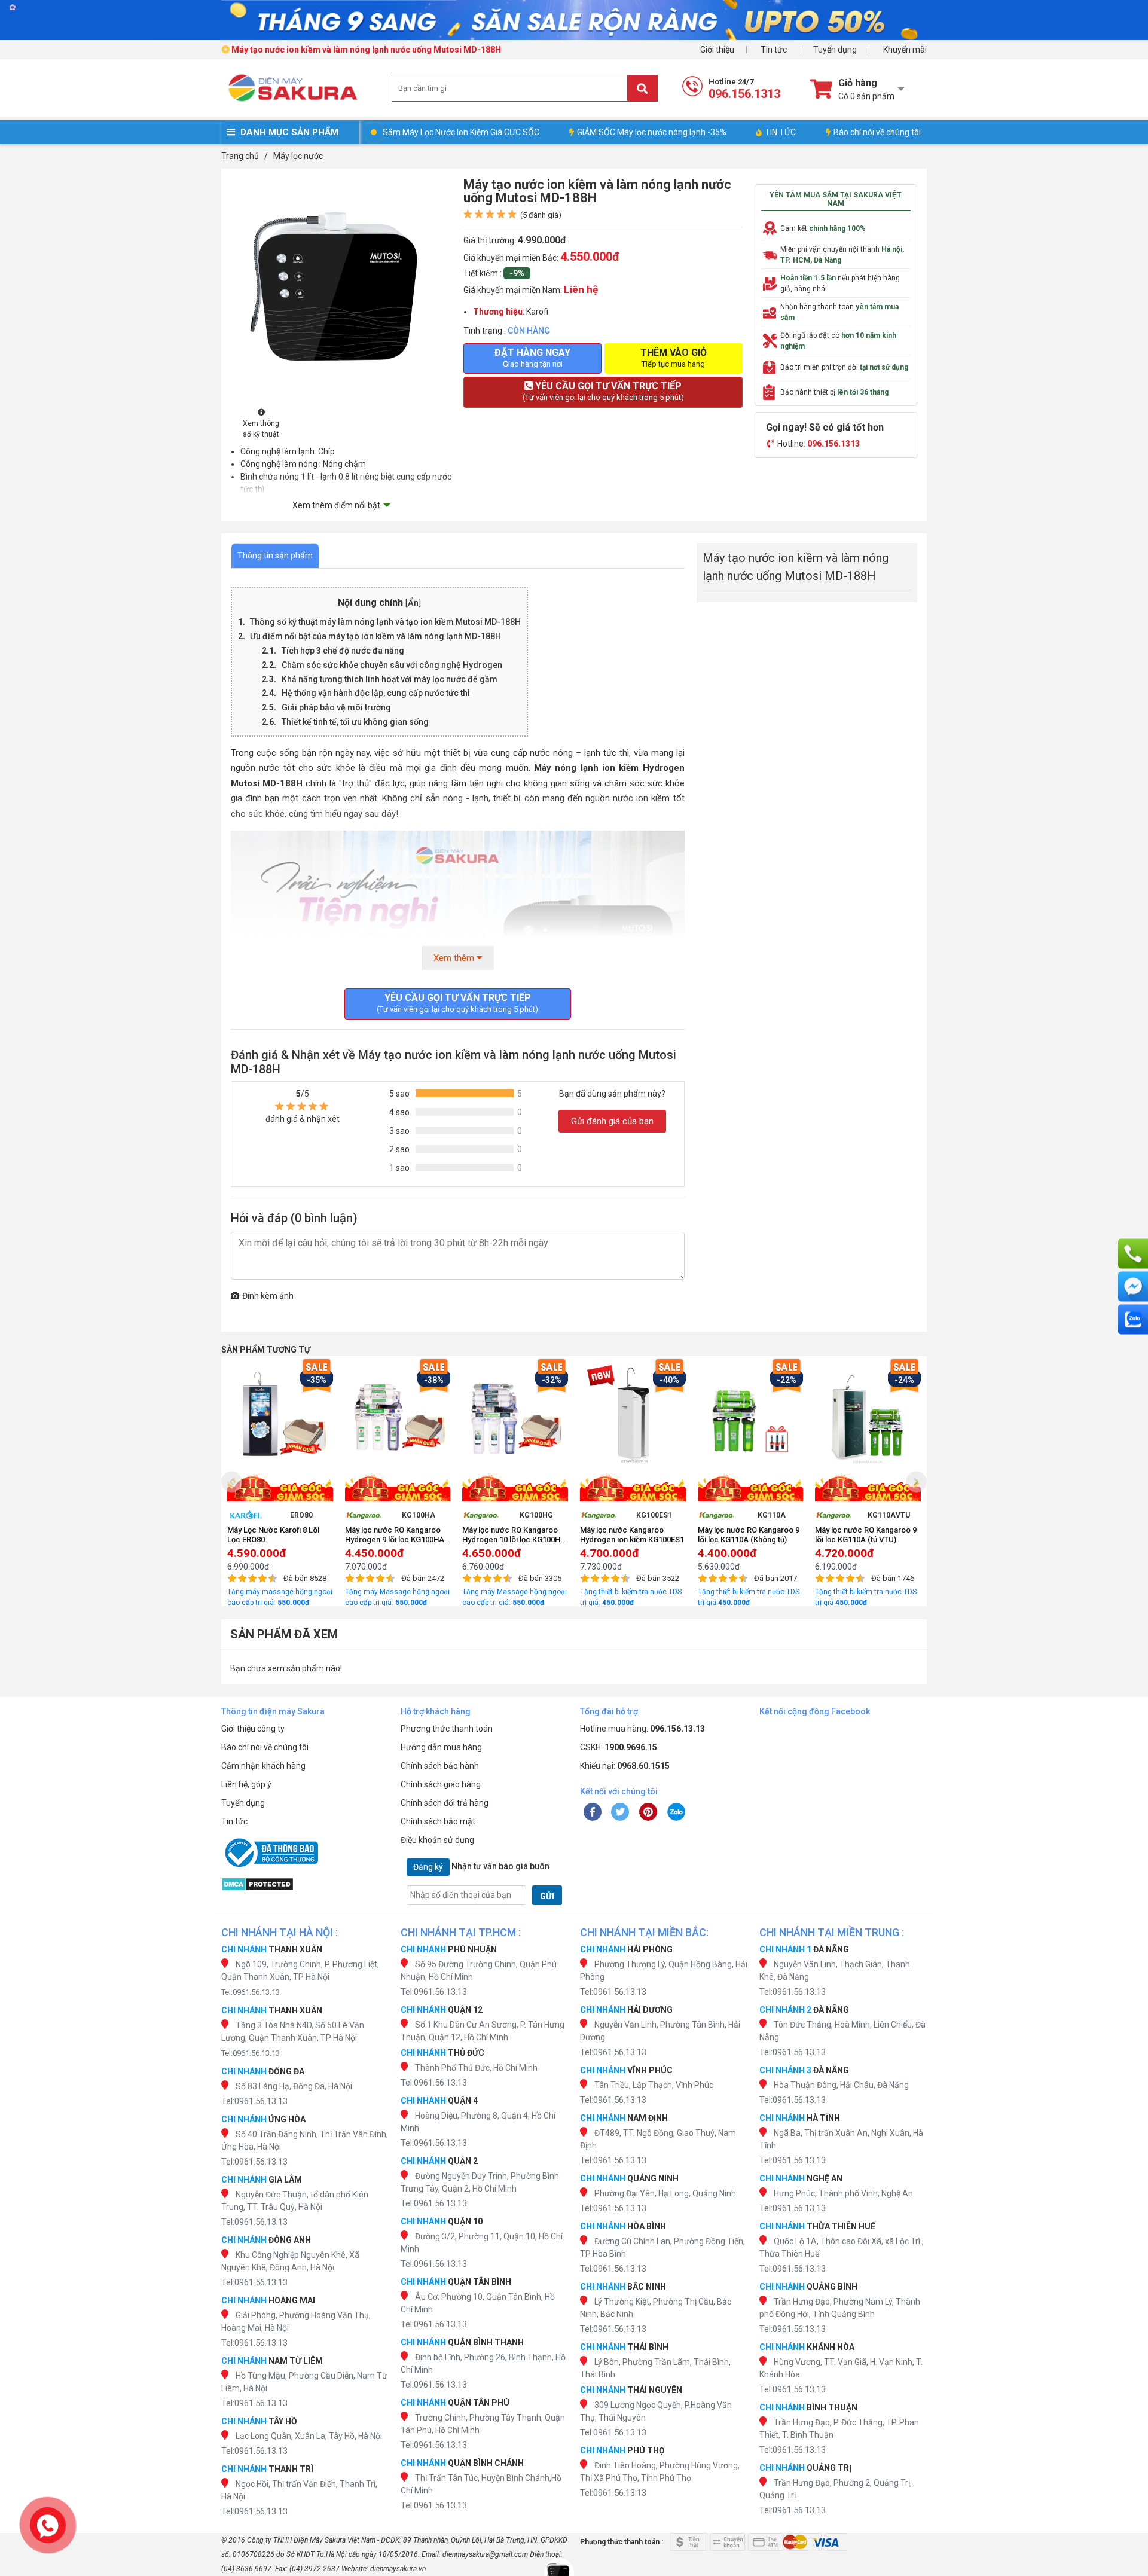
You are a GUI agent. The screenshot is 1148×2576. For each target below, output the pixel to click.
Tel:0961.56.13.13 (251, 1992)
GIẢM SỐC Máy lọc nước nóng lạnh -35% (652, 132)
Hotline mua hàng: (642, 1729)
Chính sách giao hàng (441, 1784)
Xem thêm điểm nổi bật (336, 505)
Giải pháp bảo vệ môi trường (336, 707)
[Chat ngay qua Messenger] (1133, 1287)
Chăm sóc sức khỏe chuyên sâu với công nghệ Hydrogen (392, 665)
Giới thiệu (717, 50)
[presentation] (232, 1481)
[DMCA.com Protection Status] (305, 1884)
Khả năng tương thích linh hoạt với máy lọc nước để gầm (390, 679)
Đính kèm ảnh (268, 1296)
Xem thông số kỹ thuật (261, 429)
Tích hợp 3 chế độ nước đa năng (343, 651)
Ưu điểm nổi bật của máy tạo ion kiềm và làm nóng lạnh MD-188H (375, 636)
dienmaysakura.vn (398, 2569)
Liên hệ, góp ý (246, 1784)
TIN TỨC (780, 132)
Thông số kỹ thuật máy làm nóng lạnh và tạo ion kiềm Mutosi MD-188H (385, 622)
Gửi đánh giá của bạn (612, 1121)
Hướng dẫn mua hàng (441, 1747)
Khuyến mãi (905, 50)
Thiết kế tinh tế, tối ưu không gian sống (355, 722)
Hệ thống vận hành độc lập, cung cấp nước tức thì (376, 693)
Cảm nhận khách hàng (263, 1766)
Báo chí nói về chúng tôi (877, 132)
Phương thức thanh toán (447, 1729)
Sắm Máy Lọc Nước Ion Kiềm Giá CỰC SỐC (461, 132)
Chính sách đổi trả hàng (445, 1803)
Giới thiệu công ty (253, 1729)
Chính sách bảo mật (438, 1821)
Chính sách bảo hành (440, 1766)
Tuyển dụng (835, 50)
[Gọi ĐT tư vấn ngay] (1133, 1254)
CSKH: (619, 1747)
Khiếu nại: (625, 1766)
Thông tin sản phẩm (275, 556)
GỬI (547, 1896)
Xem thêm (455, 958)
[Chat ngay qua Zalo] (1133, 1320)
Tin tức (774, 50)
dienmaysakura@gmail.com (485, 2554)
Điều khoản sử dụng (437, 1840)
